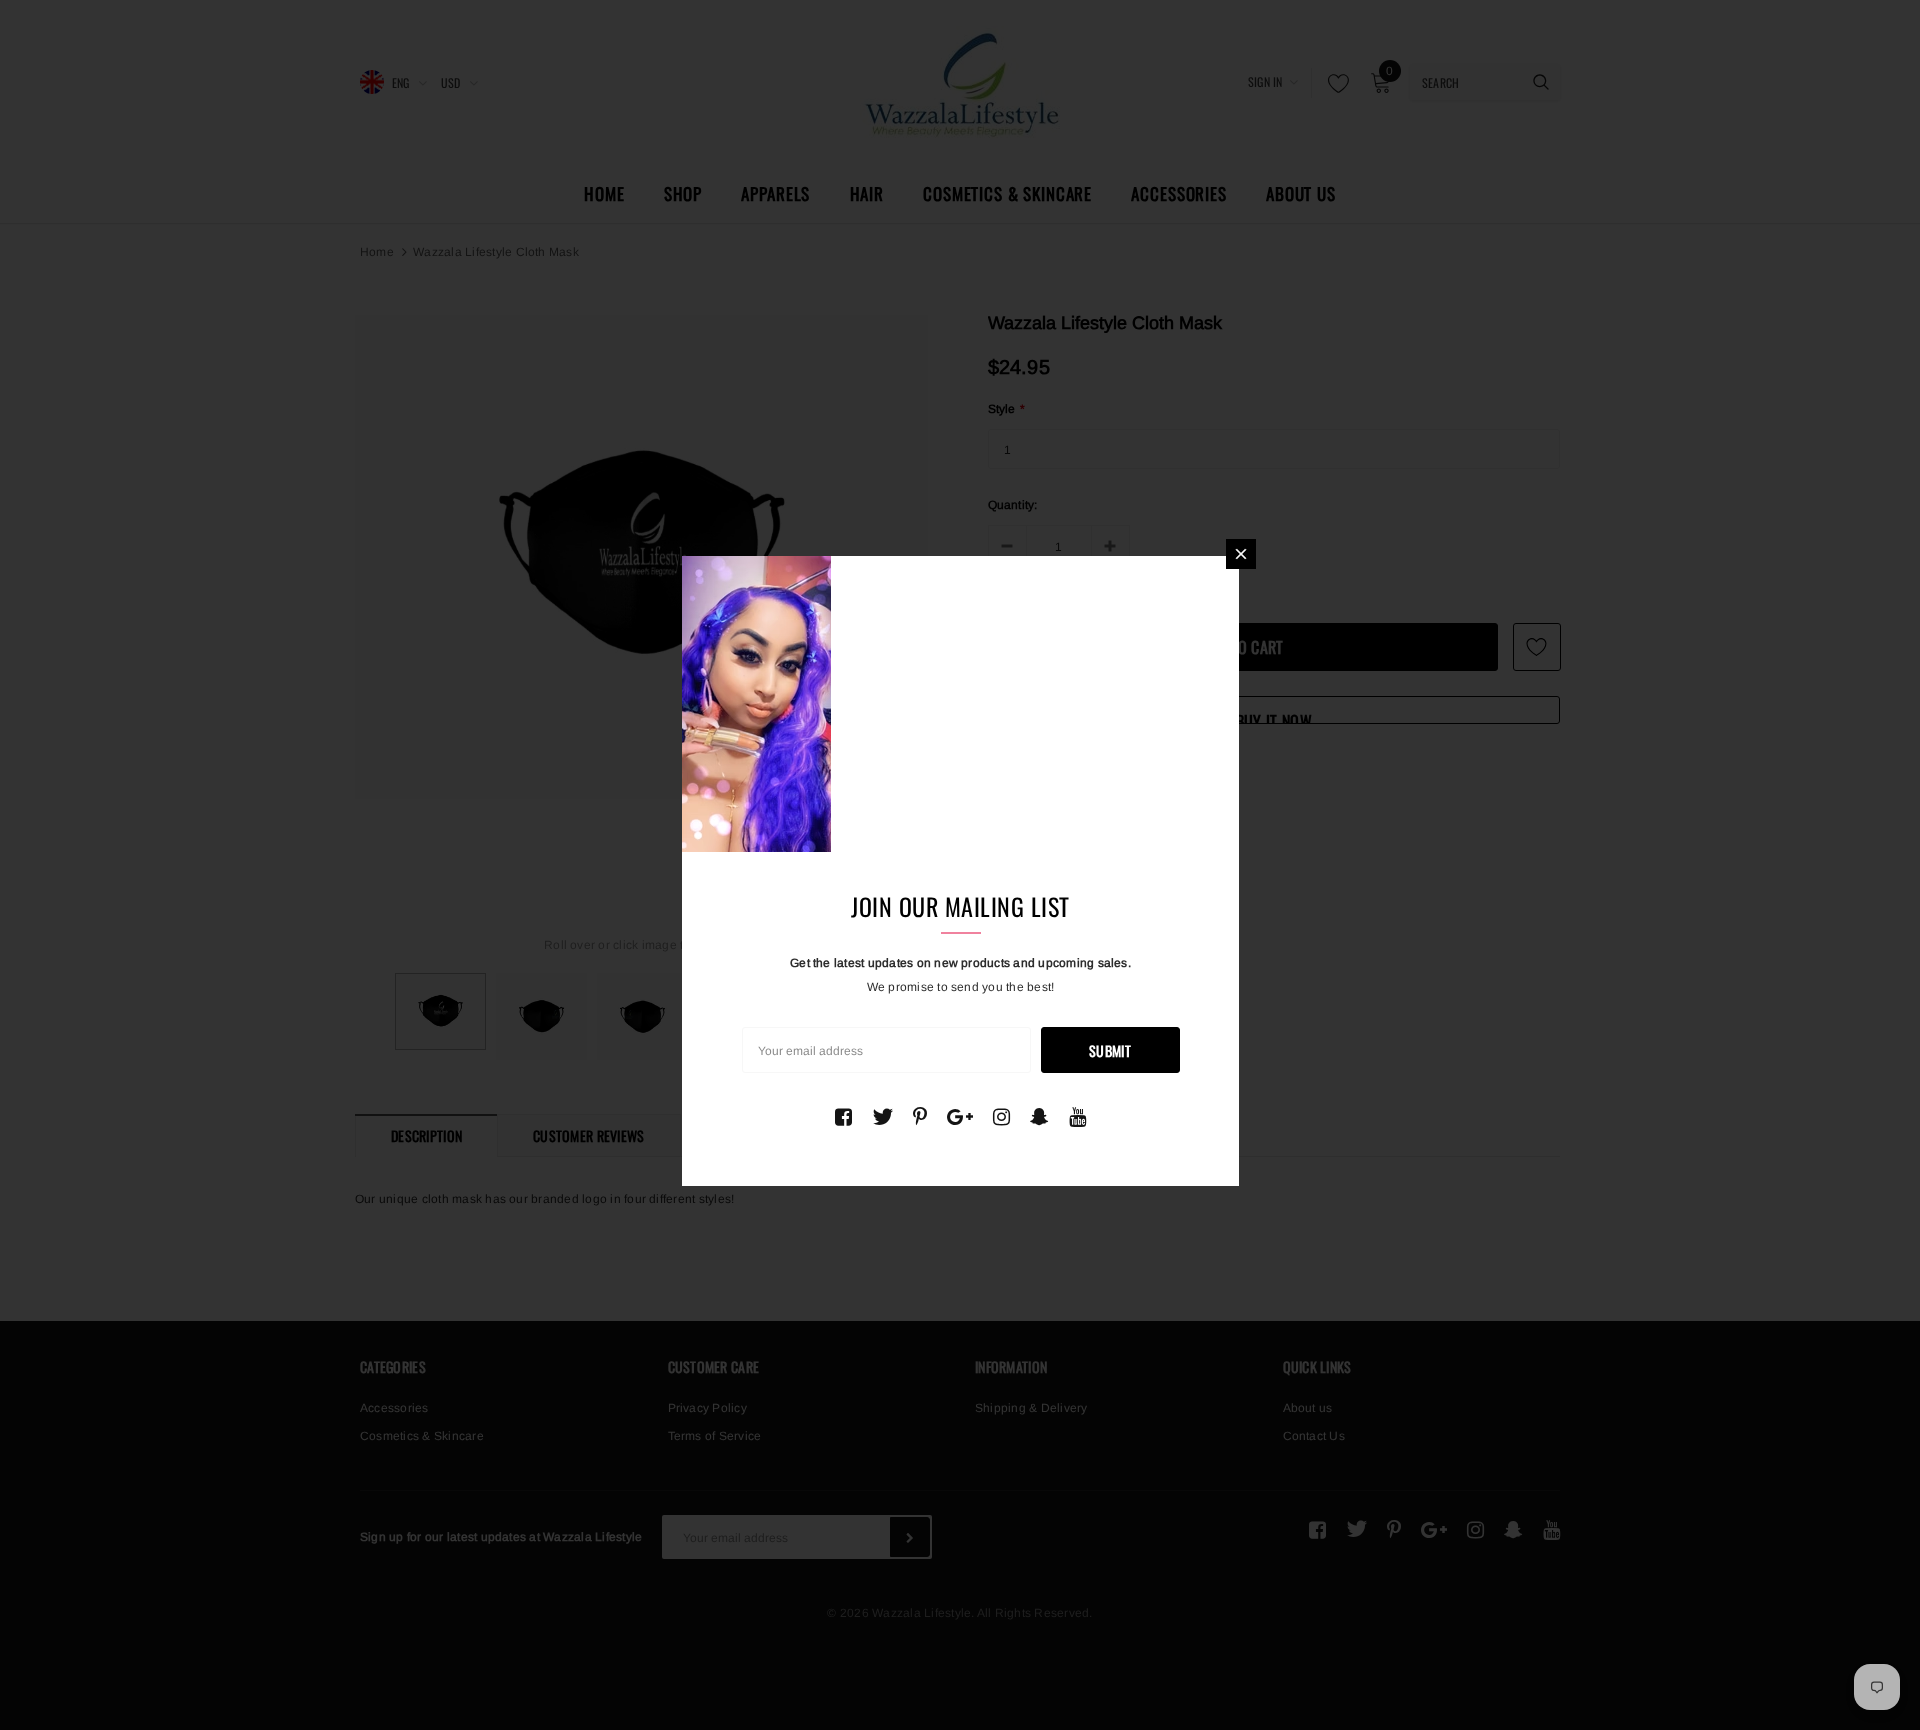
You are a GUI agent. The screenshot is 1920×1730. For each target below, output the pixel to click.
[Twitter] (882, 1117)
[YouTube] (1077, 1117)
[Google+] (960, 1117)
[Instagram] (1001, 1117)
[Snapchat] (1039, 1117)
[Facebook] (843, 1117)
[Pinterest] (920, 1117)
